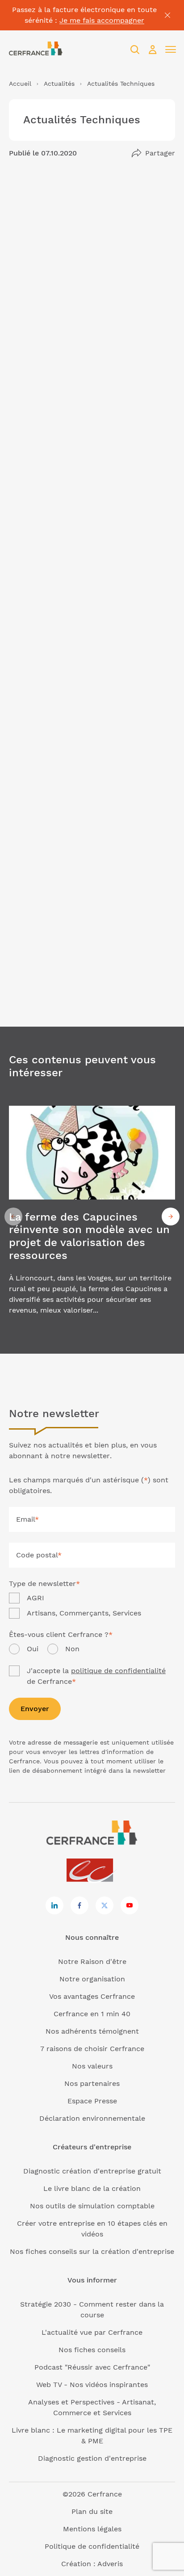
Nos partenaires (92, 2083)
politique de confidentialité (118, 1671)
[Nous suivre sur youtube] (130, 1905)
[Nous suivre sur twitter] (105, 1905)
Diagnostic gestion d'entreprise (92, 2458)
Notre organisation (92, 1979)
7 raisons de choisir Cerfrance (92, 2049)
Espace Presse (92, 2101)
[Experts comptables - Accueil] (92, 1871)
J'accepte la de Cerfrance (96, 1676)
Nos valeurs (92, 2066)
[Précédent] (13, 1217)
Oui (33, 1649)
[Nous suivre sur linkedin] (54, 1905)
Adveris (110, 2564)
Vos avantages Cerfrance (92, 1996)
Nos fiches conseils (92, 2350)
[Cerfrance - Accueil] (36, 49)
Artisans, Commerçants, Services (84, 1613)
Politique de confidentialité (92, 2546)
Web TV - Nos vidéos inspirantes (92, 2385)
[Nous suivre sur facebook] (79, 1905)
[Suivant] (171, 1217)
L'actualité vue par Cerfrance (92, 2332)
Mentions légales (92, 2529)
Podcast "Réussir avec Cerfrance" (92, 2367)
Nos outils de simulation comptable (92, 2206)
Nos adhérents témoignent (92, 2031)
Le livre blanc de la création (92, 2188)
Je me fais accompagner (102, 20)
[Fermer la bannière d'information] (167, 15)
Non (72, 1649)
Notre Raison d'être (92, 1961)
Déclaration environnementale (92, 2118)
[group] (92, 1216)
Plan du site (92, 2511)
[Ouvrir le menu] (171, 50)
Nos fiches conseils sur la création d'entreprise (92, 2251)
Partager (160, 153)
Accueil (20, 84)
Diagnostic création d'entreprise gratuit (92, 2171)
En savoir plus (92, 1216)
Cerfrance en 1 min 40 (92, 2014)
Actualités (59, 84)
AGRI (36, 1598)
